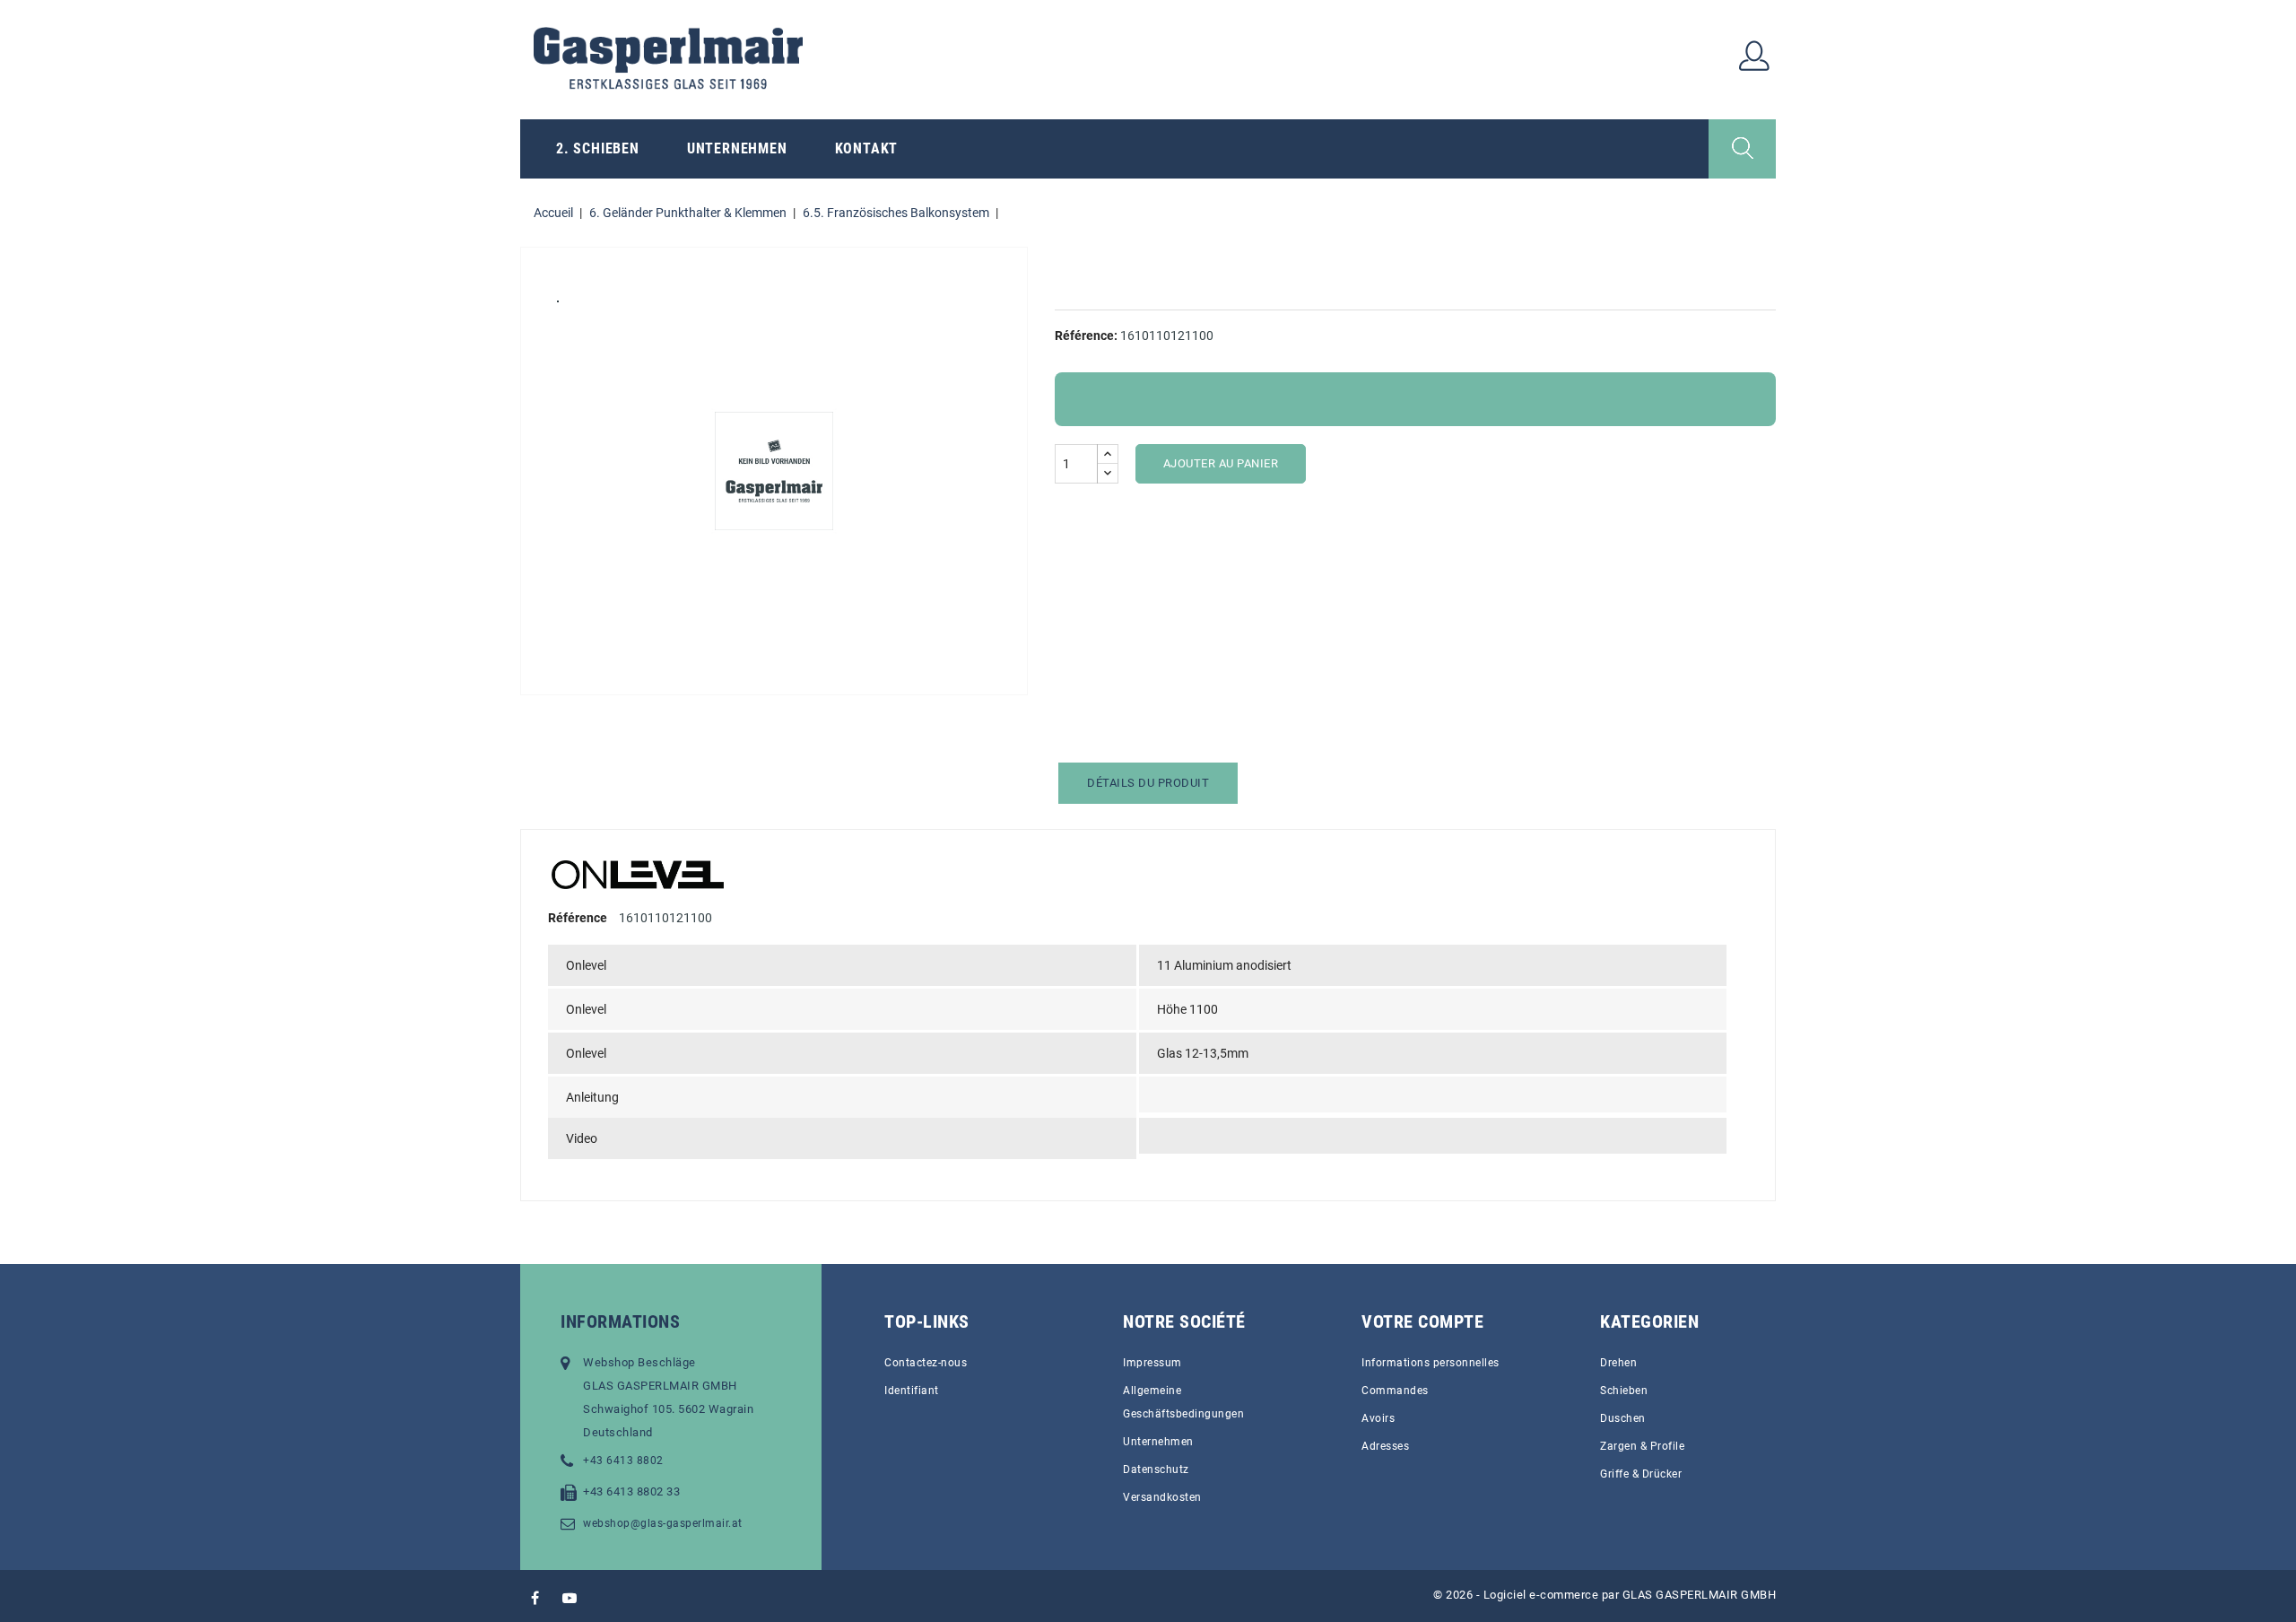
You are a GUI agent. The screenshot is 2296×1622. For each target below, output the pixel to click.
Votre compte (1422, 1321)
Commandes (1395, 1391)
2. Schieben (598, 148)
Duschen (1623, 1418)
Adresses (1385, 1446)
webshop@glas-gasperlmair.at (663, 1523)
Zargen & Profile (1642, 1446)
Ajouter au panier (1221, 463)
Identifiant (912, 1391)
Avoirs (1378, 1418)
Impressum (1152, 1363)
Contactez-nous (926, 1363)
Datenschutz (1156, 1469)
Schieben (1624, 1391)
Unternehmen (737, 148)
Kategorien (1649, 1321)
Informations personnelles (1431, 1363)
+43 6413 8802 (623, 1461)
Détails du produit (1148, 783)
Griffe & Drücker (1641, 1474)
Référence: (1086, 336)
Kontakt (867, 148)
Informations (620, 1321)
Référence (578, 918)
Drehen (1618, 1363)
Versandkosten (1162, 1497)
